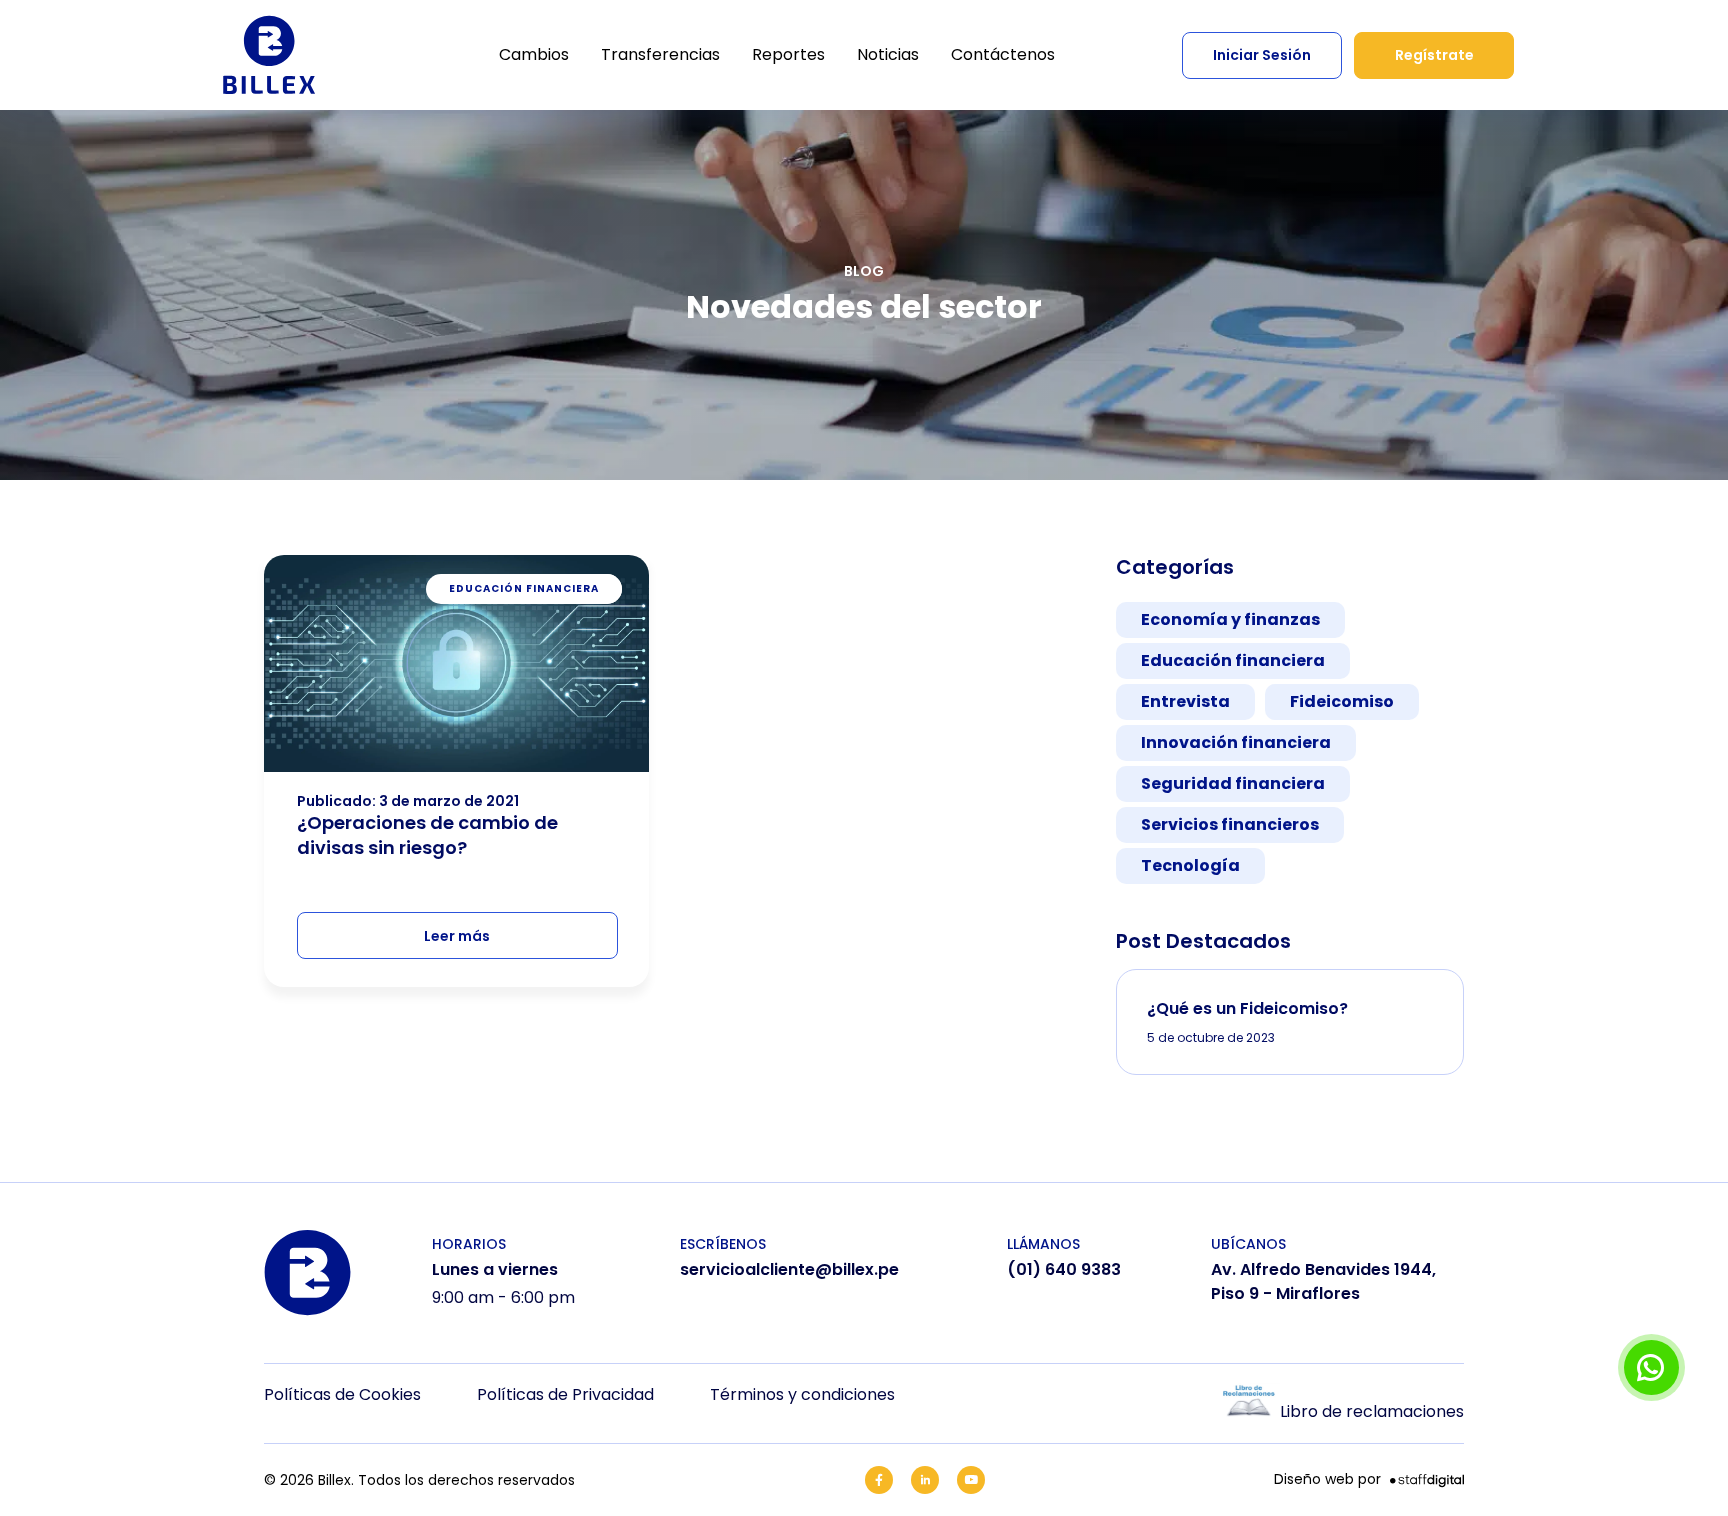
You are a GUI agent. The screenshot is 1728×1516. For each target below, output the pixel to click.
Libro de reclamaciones (1372, 1411)
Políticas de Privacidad (565, 1394)
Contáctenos (1003, 54)
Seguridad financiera (1233, 783)
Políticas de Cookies (342, 1394)
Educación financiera (1233, 660)
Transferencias (660, 54)
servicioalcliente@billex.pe (789, 1269)
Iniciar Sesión (1262, 55)
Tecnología (1190, 865)
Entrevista (1185, 701)
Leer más (457, 936)
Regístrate (1434, 55)
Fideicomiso (1342, 701)
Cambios (534, 54)
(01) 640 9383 (1064, 1269)
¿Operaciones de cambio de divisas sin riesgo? (427, 835)
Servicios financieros (1230, 824)
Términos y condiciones (802, 1394)
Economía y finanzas (1230, 619)
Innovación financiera (1236, 742)
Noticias (888, 54)
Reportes (788, 54)
